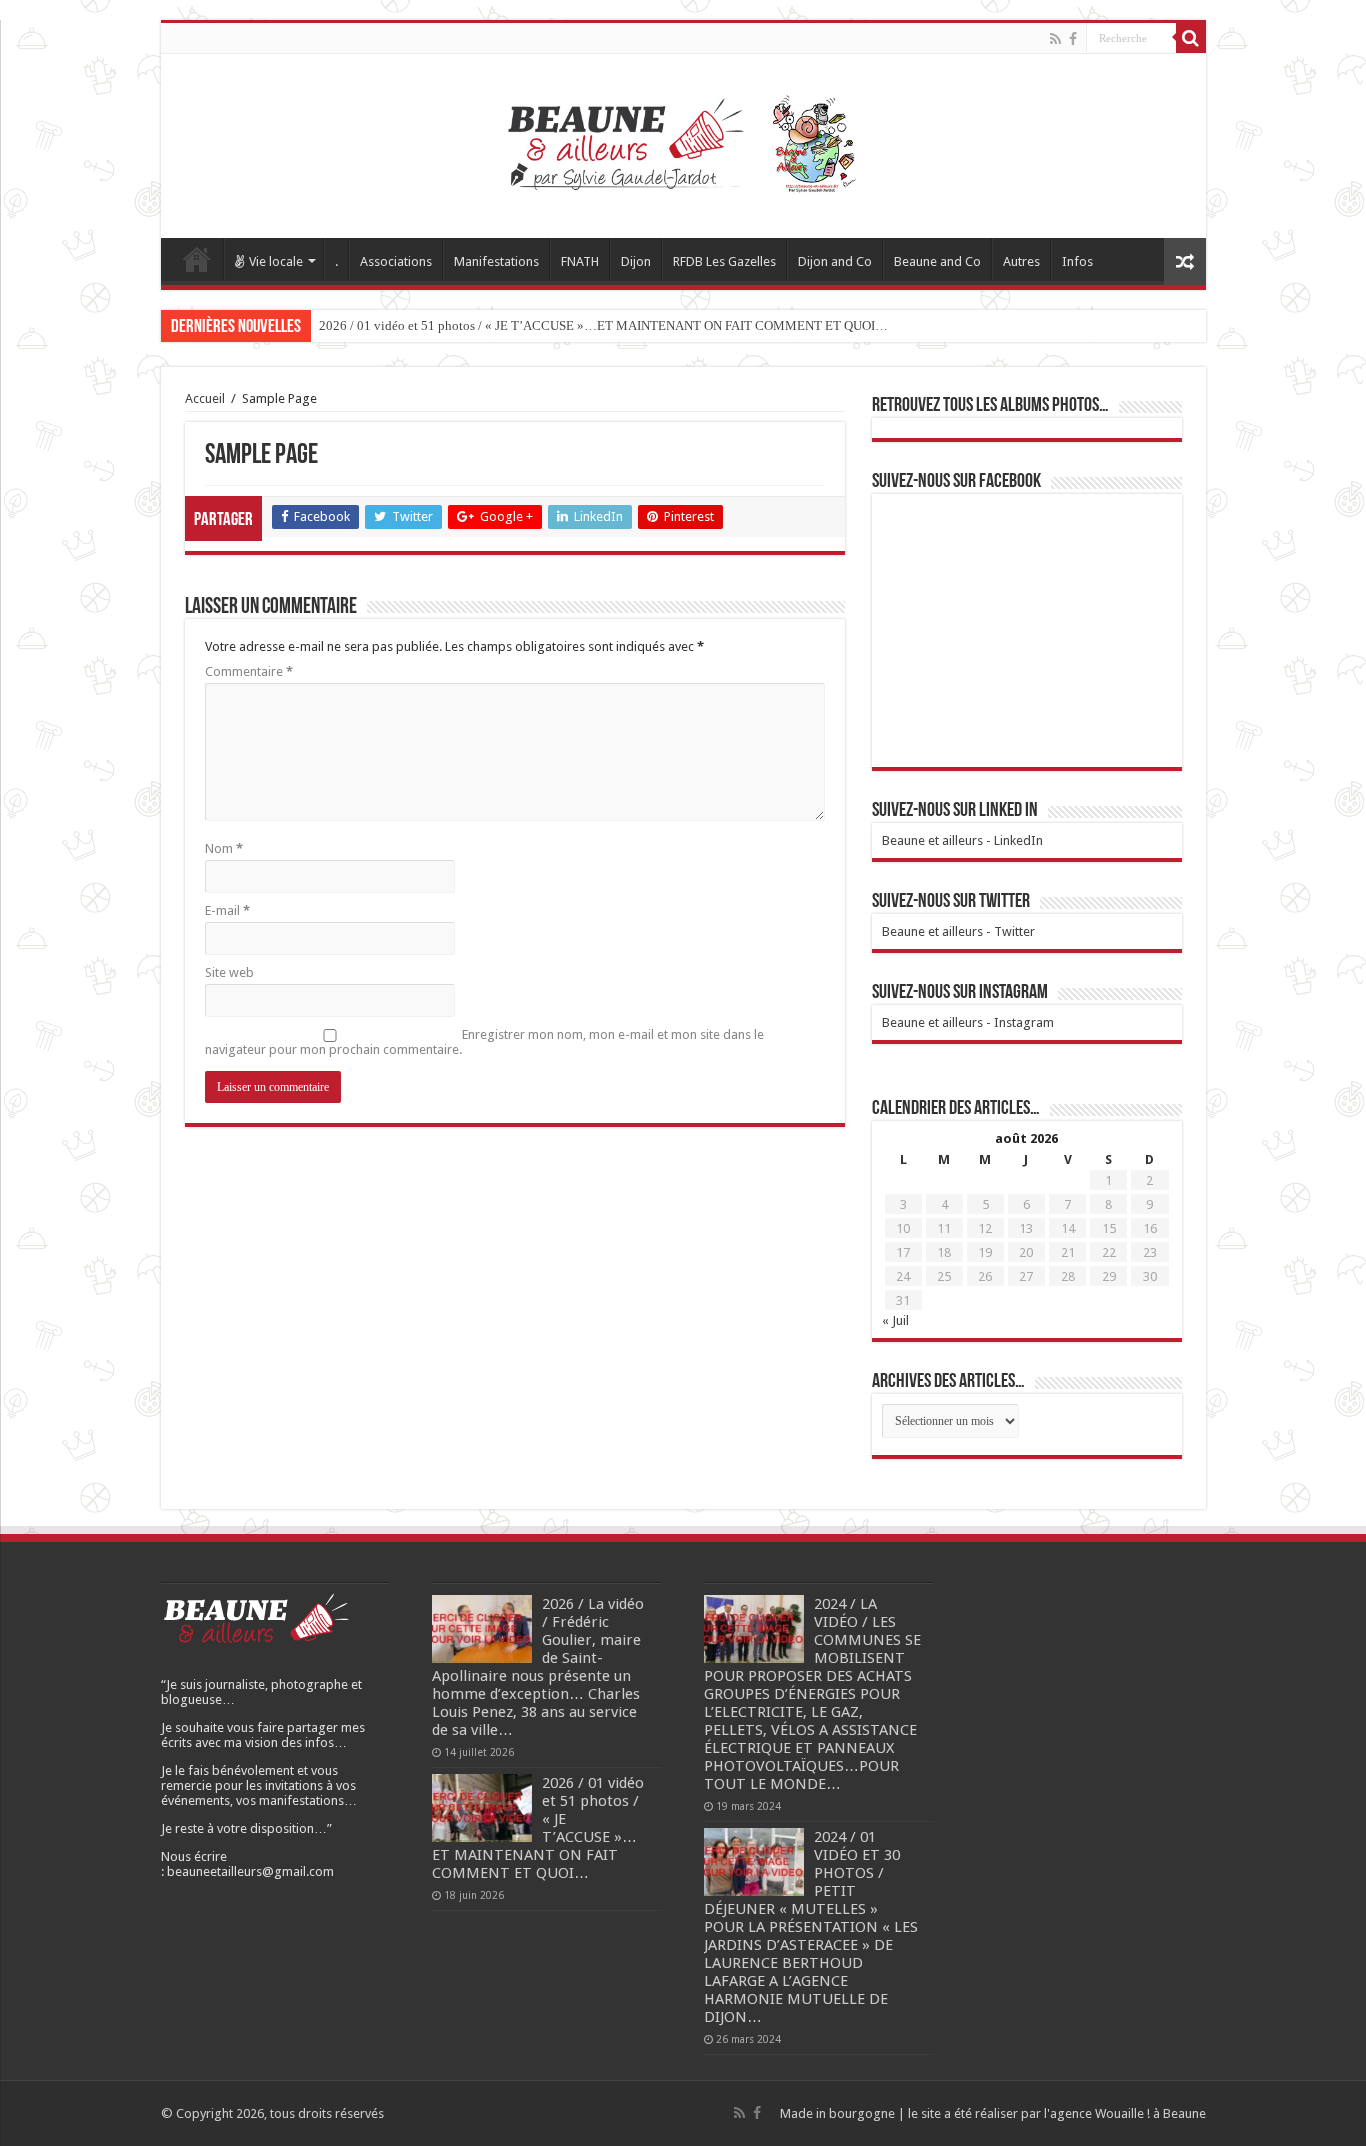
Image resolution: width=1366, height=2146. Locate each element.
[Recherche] (1191, 38)
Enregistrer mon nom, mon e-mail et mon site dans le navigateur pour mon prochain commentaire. (484, 1042)
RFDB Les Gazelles (724, 261)
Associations (396, 261)
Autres (1021, 261)
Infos (1077, 261)
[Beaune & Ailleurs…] (683, 142)
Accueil (197, 259)
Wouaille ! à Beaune (1150, 2113)
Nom (224, 848)
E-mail (227, 910)
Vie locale (276, 261)
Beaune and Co (937, 261)
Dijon (636, 261)
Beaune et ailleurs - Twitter (958, 931)
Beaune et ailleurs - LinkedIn (962, 840)
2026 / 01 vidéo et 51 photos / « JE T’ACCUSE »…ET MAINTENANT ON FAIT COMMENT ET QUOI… (603, 325)
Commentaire (249, 671)
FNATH (580, 261)
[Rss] (1055, 39)
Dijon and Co (835, 261)
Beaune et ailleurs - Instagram (968, 1022)
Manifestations (496, 261)
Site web (229, 972)
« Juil (895, 1320)
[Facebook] (1073, 39)
